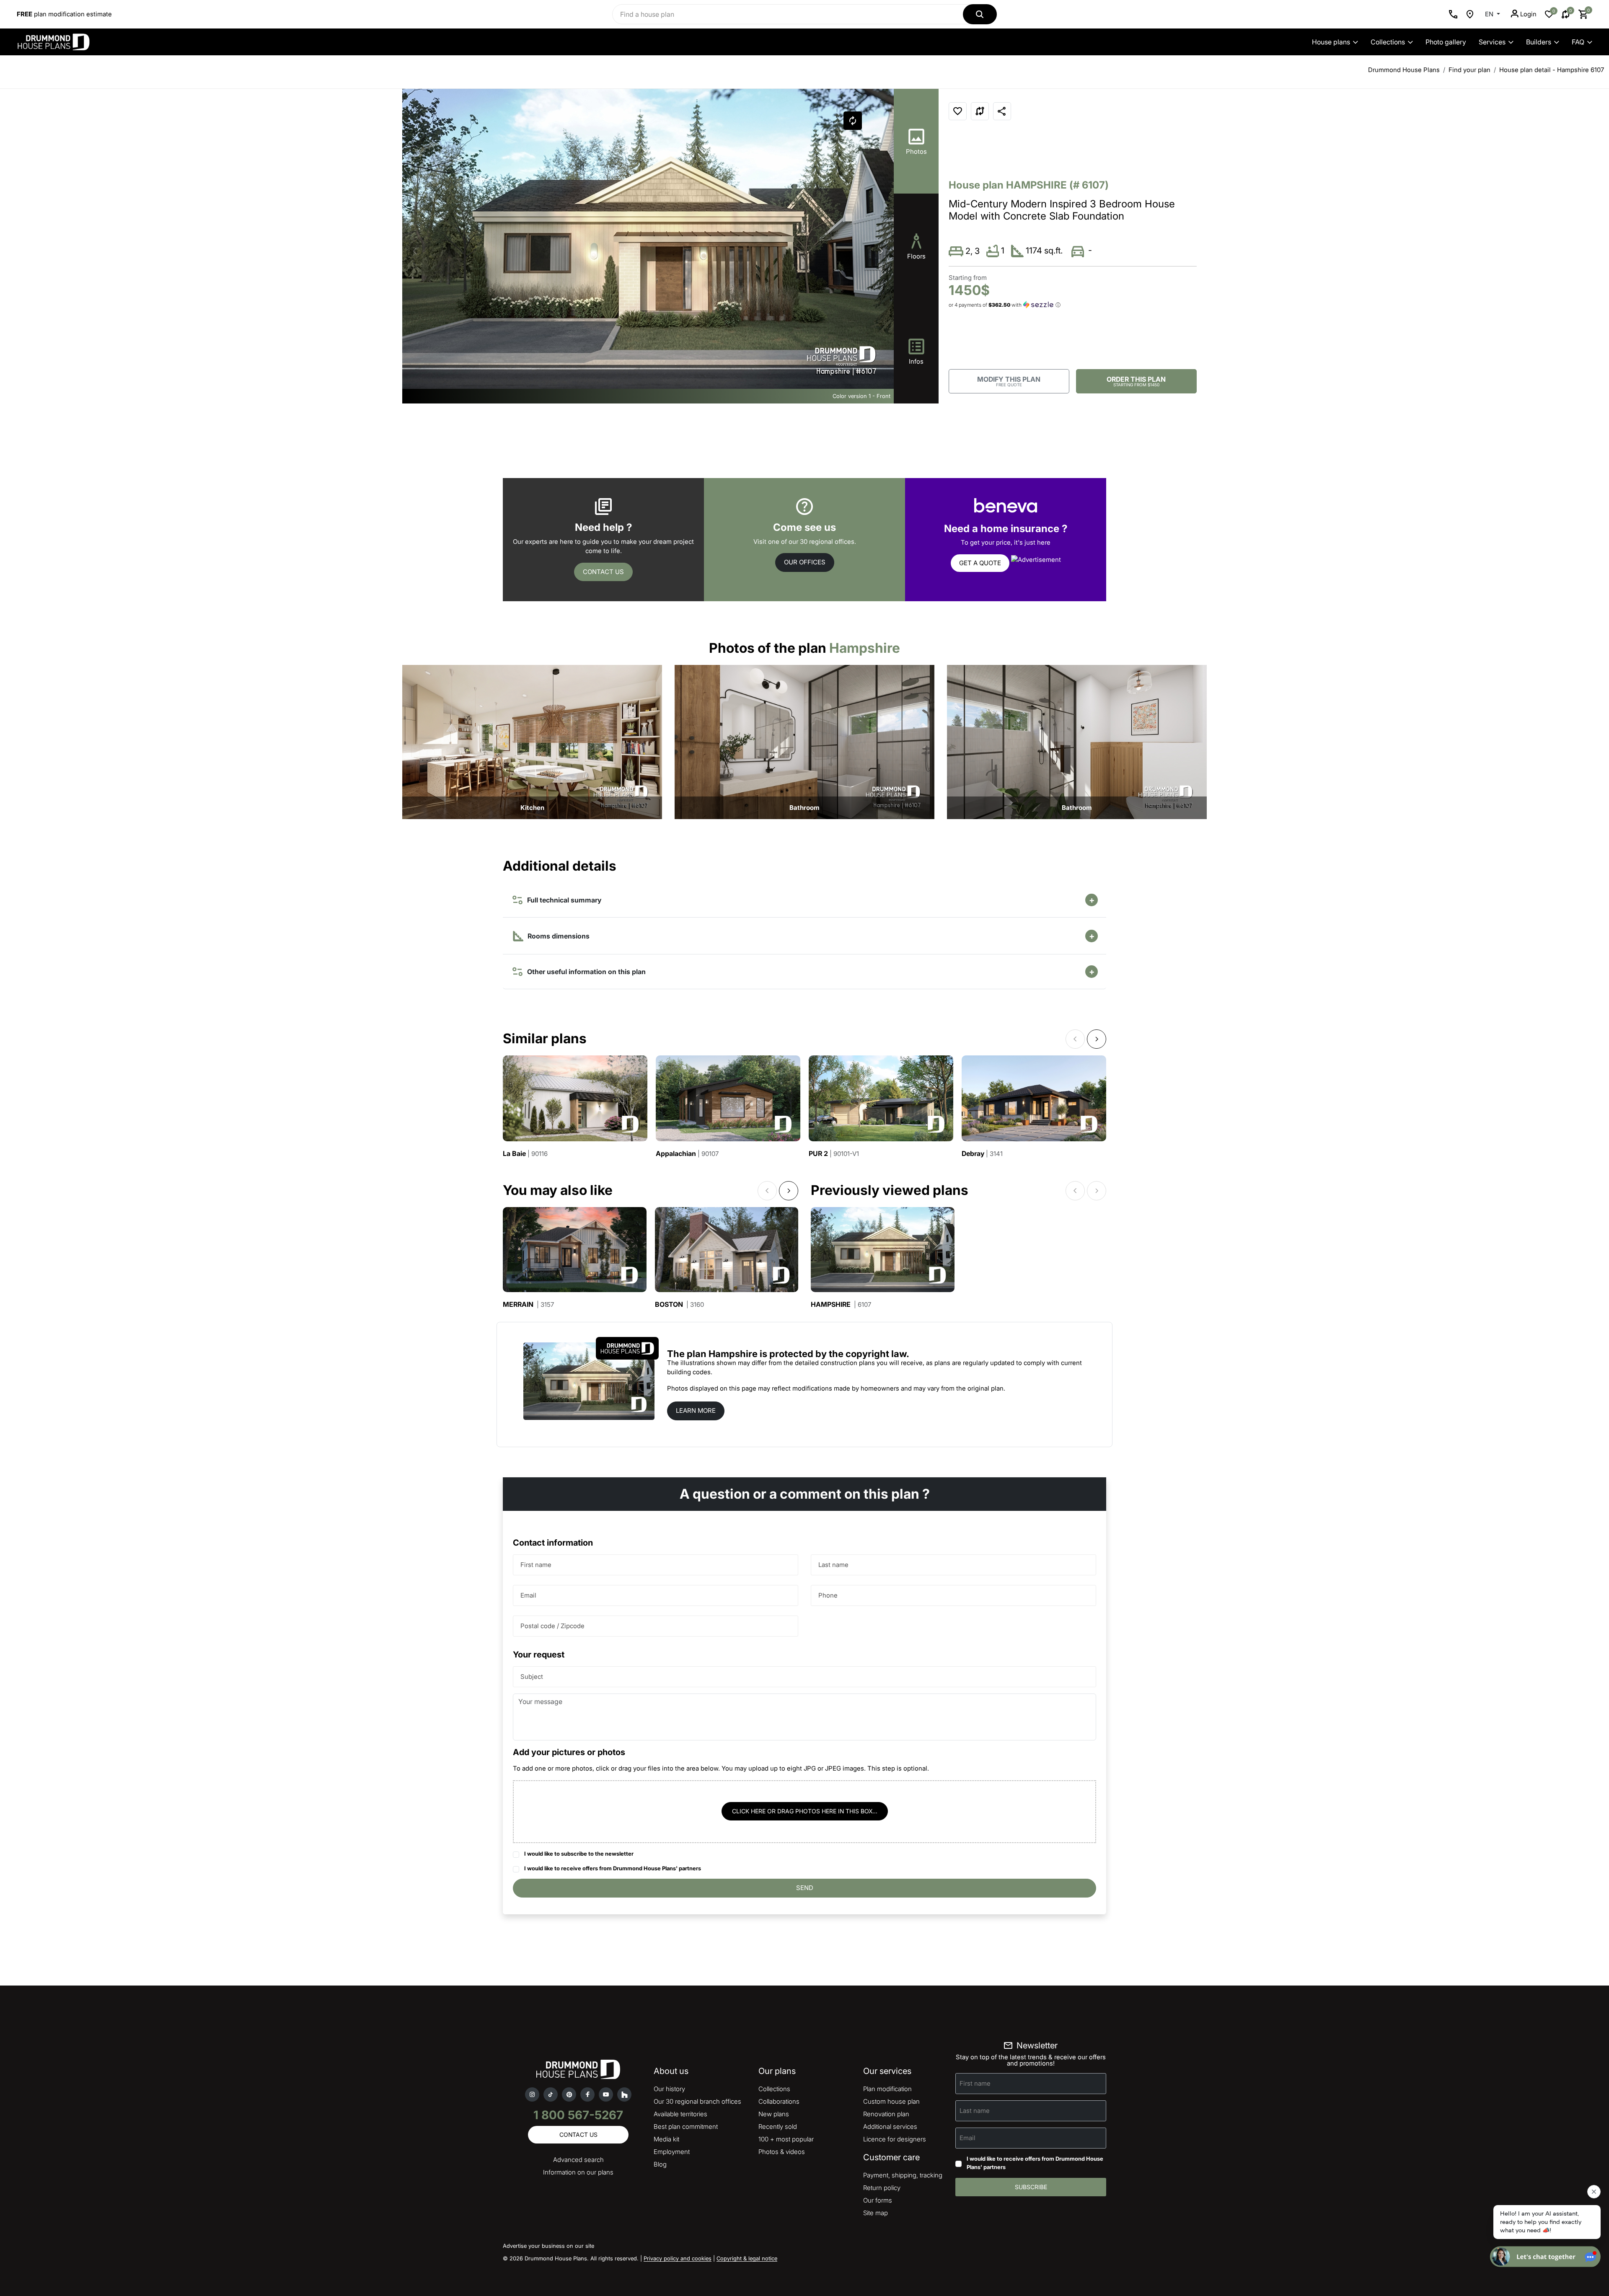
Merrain (528, 1304)
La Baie (525, 1154)
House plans (1331, 42)
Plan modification (887, 2089)
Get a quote (980, 563)
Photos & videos (782, 2152)
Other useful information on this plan (585, 972)
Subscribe (1031, 2187)
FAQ (1578, 42)
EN (1490, 14)
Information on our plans (578, 2172)
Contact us (603, 572)
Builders (1539, 42)
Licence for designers (895, 2139)
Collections (1388, 42)
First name (536, 1565)
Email (528, 1595)
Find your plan (1469, 70)
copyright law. (877, 1354)
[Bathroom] (804, 741)
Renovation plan (886, 2114)
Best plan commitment (686, 2127)
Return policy (882, 2188)
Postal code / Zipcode (552, 1626)
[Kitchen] (532, 741)
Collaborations (779, 2101)
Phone (828, 1595)
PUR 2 (834, 1154)
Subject (532, 1677)
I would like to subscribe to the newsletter (579, 1854)
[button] (881, 251)
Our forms (878, 2200)
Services (1492, 42)
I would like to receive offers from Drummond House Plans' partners (613, 1868)
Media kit (666, 2139)
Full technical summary (563, 900)
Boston (679, 1304)
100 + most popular (786, 2139)
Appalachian (687, 1154)
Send (805, 1888)
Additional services (890, 2127)
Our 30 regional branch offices (697, 2101)
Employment (672, 2152)
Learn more (696, 1410)
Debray (982, 1154)
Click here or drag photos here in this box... (805, 1811)
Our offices (805, 562)
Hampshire (841, 1304)
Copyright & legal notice (747, 2258)
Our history (669, 2089)
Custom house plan (891, 2101)
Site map (876, 2213)
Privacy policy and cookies (678, 2258)
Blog (660, 2164)
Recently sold (778, 2127)
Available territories (680, 2114)
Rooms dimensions (558, 936)
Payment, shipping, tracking (903, 2175)
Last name (833, 1565)
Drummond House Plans (1404, 70)
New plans (774, 2114)
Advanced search (578, 2160)
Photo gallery (1446, 42)
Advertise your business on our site (548, 2246)
